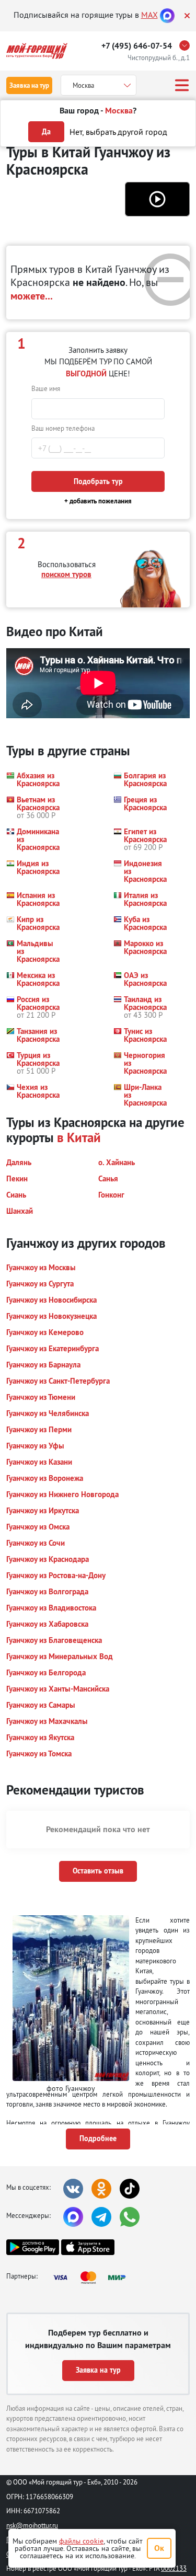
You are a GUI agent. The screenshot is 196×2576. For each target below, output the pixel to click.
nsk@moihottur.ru (32, 2525)
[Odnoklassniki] (101, 2189)
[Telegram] (101, 2217)
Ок (159, 2548)
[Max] (167, 15)
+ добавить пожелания (98, 501)
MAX (149, 15)
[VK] (73, 2189)
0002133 (174, 2568)
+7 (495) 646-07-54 (137, 46)
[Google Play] (33, 2247)
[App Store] (88, 2247)
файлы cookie (81, 2541)
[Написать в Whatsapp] (130, 2217)
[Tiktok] (130, 2189)
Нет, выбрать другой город (118, 132)
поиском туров (66, 574)
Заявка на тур (29, 85)
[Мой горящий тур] (37, 51)
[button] (157, 199)
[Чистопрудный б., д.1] (187, 45)
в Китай (79, 1137)
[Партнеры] (93, 2278)
